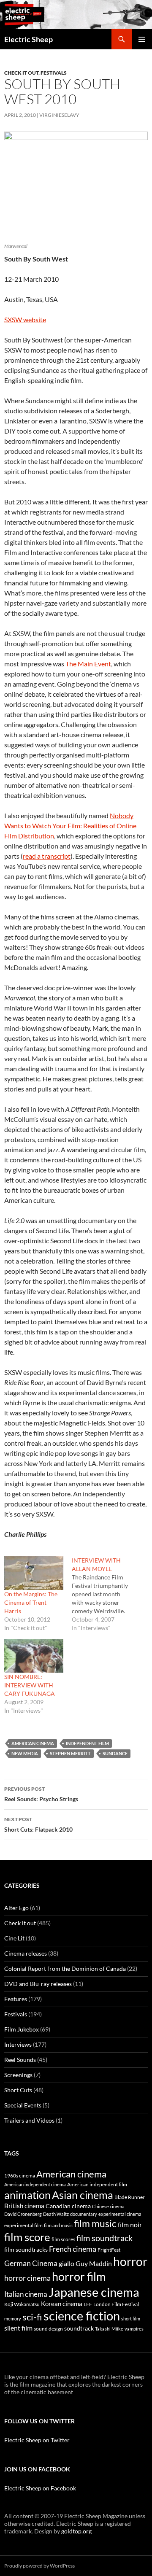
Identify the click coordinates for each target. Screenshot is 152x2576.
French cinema (73, 2249)
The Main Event (88, 664)
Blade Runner (130, 2197)
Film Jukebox (22, 2029)
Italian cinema (26, 2294)
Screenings (18, 2075)
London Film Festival (116, 2304)
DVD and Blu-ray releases (38, 1984)
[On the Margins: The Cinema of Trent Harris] (34, 1573)
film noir (130, 2224)
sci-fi (32, 2317)
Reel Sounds (20, 2060)
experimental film (23, 2225)
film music (95, 2223)
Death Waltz (56, 2214)
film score (27, 2237)
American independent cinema (35, 2184)
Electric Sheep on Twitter (37, 2440)
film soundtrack (104, 2238)
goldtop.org (76, 2531)
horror (130, 2261)
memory (13, 2319)
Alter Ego (16, 1908)
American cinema (33, 1743)
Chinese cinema (108, 2206)
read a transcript (47, 856)
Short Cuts (18, 2090)
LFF (88, 2304)
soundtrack (79, 2328)
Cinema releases (26, 1953)
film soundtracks (26, 2250)
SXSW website (25, 319)
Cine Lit (14, 1938)
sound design (48, 2329)
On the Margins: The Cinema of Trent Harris (31, 1602)
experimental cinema (120, 2214)
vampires (134, 2329)
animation (27, 2195)
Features (16, 1999)
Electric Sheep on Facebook (40, 2488)
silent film (18, 2328)
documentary (84, 2214)
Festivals (54, 73)
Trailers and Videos (29, 2120)
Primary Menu (142, 39)
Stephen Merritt (70, 1753)
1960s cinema (20, 2176)
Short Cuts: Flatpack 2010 (38, 1824)
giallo (66, 2263)
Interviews (18, 2044)
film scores (63, 2239)
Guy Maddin (94, 2263)
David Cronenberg (23, 2214)
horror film (79, 2276)
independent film (87, 1743)
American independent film (97, 2184)
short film (131, 2319)
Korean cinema (62, 2304)
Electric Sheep (28, 39)
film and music (58, 2225)
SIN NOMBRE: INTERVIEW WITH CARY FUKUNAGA (30, 1685)
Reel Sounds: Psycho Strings (41, 1794)
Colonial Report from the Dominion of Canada (65, 1968)
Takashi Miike (109, 2329)
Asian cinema (83, 2195)
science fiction (82, 2316)
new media (25, 1753)
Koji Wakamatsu (22, 2304)
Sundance (115, 1753)
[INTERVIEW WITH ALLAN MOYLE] (106, 1594)
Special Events (23, 2105)
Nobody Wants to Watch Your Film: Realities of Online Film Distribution (70, 826)
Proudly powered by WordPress (39, 2566)
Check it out (21, 73)
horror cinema (27, 2278)
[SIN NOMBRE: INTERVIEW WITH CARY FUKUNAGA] (34, 1656)
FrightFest (109, 2250)
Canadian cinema (68, 2206)
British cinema (24, 2206)
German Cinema (31, 2263)
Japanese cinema (94, 2292)
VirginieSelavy (59, 115)
